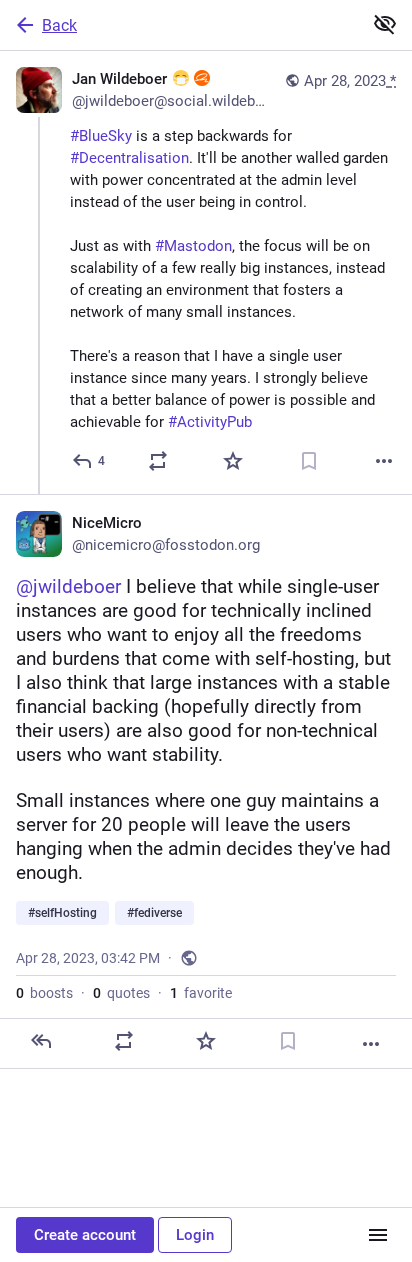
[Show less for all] (385, 24)
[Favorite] (233, 461)
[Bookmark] (309, 461)
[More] (384, 461)
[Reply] (41, 1041)
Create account (85, 1235)
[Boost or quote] (158, 461)
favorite (201, 993)
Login (195, 1235)
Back (59, 25)
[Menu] (378, 1235)
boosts (44, 993)
